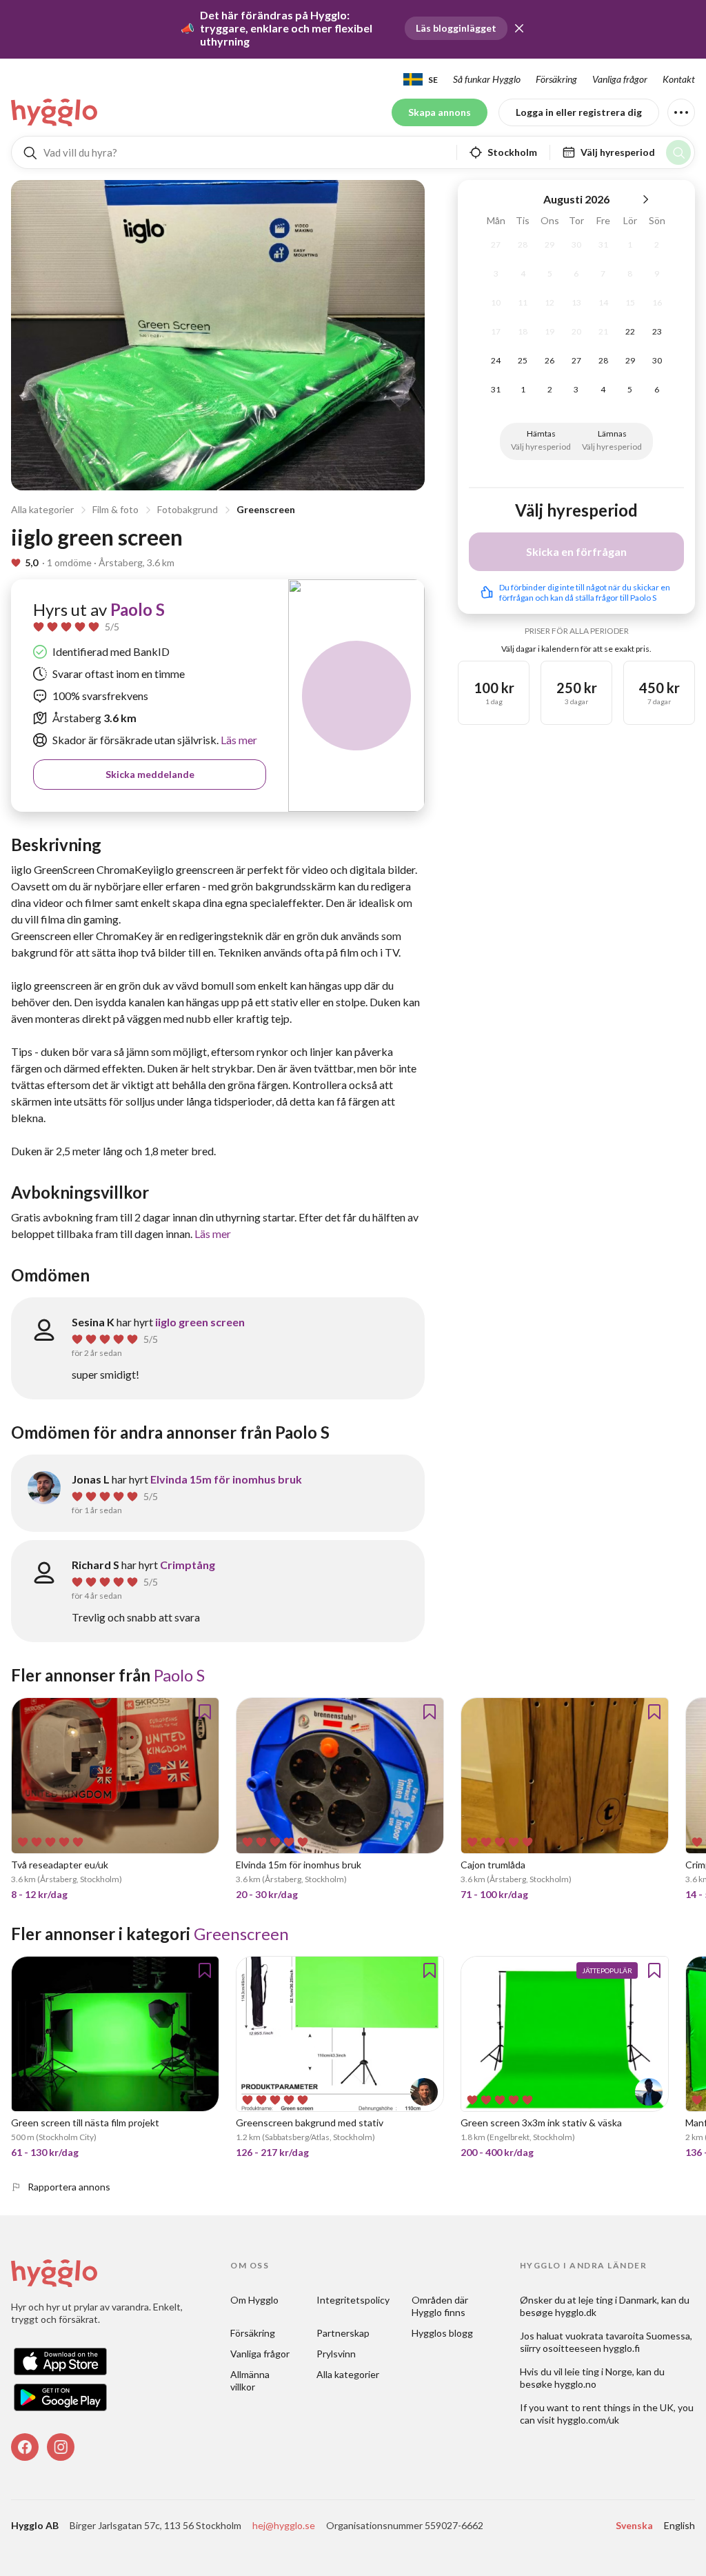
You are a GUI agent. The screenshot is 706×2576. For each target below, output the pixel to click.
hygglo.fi (622, 2348)
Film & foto (115, 509)
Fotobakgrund (188, 509)
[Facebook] (25, 2447)
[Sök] (678, 152)
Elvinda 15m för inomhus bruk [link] (226, 1479)
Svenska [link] (634, 2525)
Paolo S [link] (138, 609)
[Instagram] (61, 2447)
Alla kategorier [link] (348, 2374)
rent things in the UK (628, 2407)
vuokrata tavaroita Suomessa (628, 2336)
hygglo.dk (576, 2312)
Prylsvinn (336, 2354)
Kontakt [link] (679, 79)
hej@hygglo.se (284, 2525)
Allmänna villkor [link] (251, 2380)
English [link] (679, 2525)
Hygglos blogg (442, 2333)
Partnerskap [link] (343, 2333)
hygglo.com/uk (588, 2420)
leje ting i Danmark (618, 2300)
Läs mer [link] (238, 740)
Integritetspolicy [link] (353, 2300)
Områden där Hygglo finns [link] (441, 2306)
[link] (55, 112)
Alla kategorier (42, 509)
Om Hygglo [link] (254, 2300)
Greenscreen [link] (241, 1934)
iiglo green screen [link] (200, 1322)
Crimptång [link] (188, 1565)
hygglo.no (575, 2384)
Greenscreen (266, 509)
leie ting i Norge (598, 2372)
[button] (519, 28)
